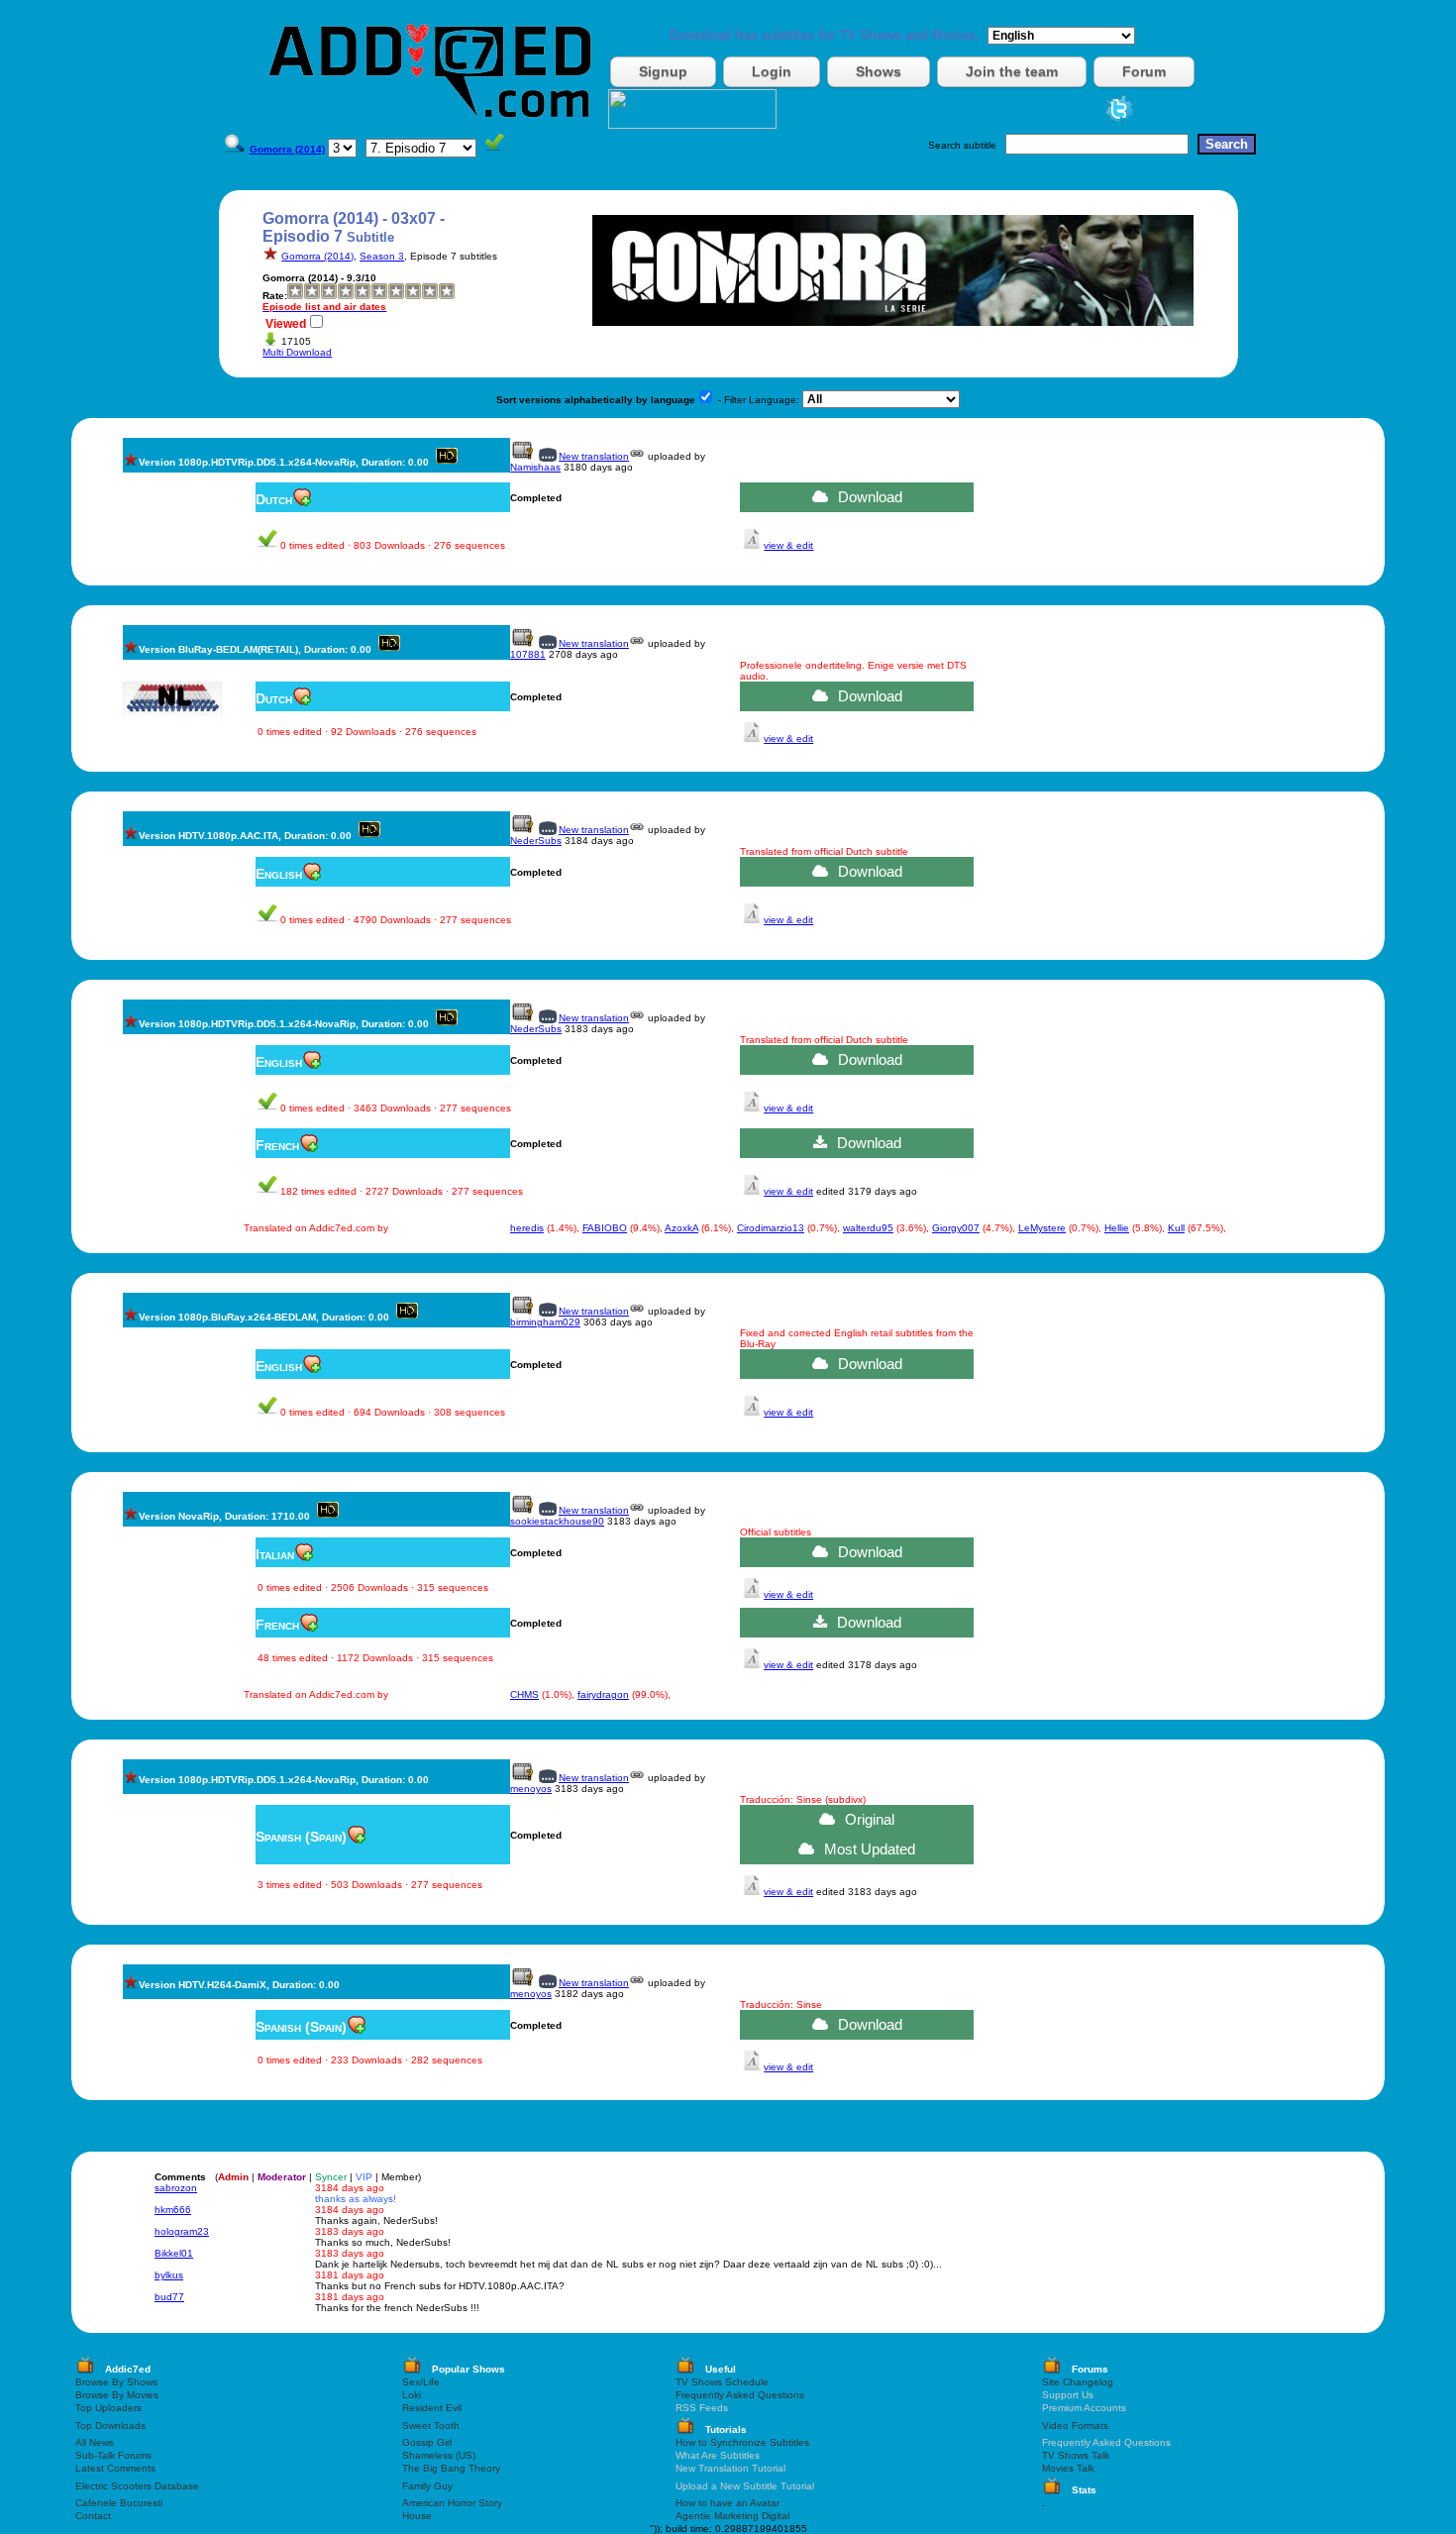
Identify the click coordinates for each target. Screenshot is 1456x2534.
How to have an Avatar (728, 2503)
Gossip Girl (427, 2442)
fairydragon (603, 1694)
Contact (93, 2516)
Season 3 (382, 256)
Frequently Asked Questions (740, 2395)
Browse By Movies (117, 2395)
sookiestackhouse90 (557, 1521)
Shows (879, 71)
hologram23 (182, 2231)
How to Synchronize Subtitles (742, 2442)
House (417, 2516)
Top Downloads (110, 2426)
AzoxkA (681, 1228)
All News (95, 2442)
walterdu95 (868, 1228)
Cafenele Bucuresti (119, 2503)
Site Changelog (1078, 2382)
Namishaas (535, 467)
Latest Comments (115, 2468)
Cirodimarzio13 (771, 1228)
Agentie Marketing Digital (732, 2516)
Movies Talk (1068, 2468)
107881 (528, 654)
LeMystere (1042, 1228)
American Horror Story (452, 2503)
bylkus (169, 2275)
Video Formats (1075, 2426)
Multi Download (297, 352)
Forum (1144, 71)
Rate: (275, 296)
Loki (412, 2395)
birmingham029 (545, 1322)
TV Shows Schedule (722, 2382)
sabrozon (176, 2188)
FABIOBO (605, 1228)
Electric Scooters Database (137, 2486)
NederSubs (536, 841)
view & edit (788, 545)
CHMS (524, 1694)
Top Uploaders (108, 2408)
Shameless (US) (439, 2455)
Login (772, 71)
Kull (1176, 1228)
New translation (594, 456)
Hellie (1117, 1228)
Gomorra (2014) (317, 256)
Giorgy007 (956, 1228)
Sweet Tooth (431, 2426)
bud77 (169, 2297)
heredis (527, 1228)
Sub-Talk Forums (113, 2455)
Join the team (1012, 71)
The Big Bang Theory (451, 2468)
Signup (663, 71)
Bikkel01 (174, 2253)
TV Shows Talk (1076, 2455)
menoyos (531, 1789)
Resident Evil (432, 2408)
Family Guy (427, 2486)
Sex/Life (421, 2382)
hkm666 (173, 2210)
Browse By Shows (116, 2382)
